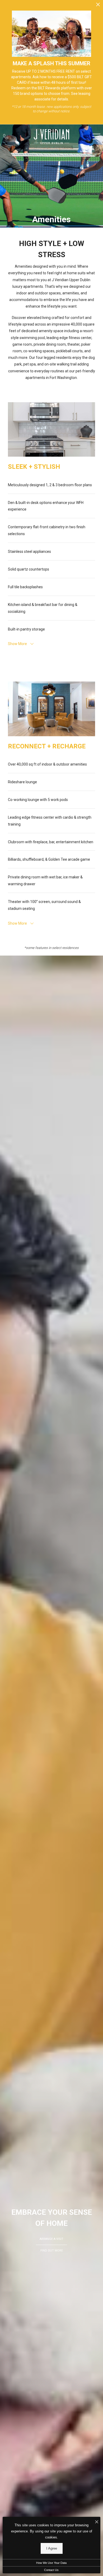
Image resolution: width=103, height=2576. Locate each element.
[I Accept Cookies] (97, 2522)
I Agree (52, 2548)
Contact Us (51, 2570)
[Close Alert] (98, 6)
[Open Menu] (96, 136)
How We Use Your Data (51, 2563)
